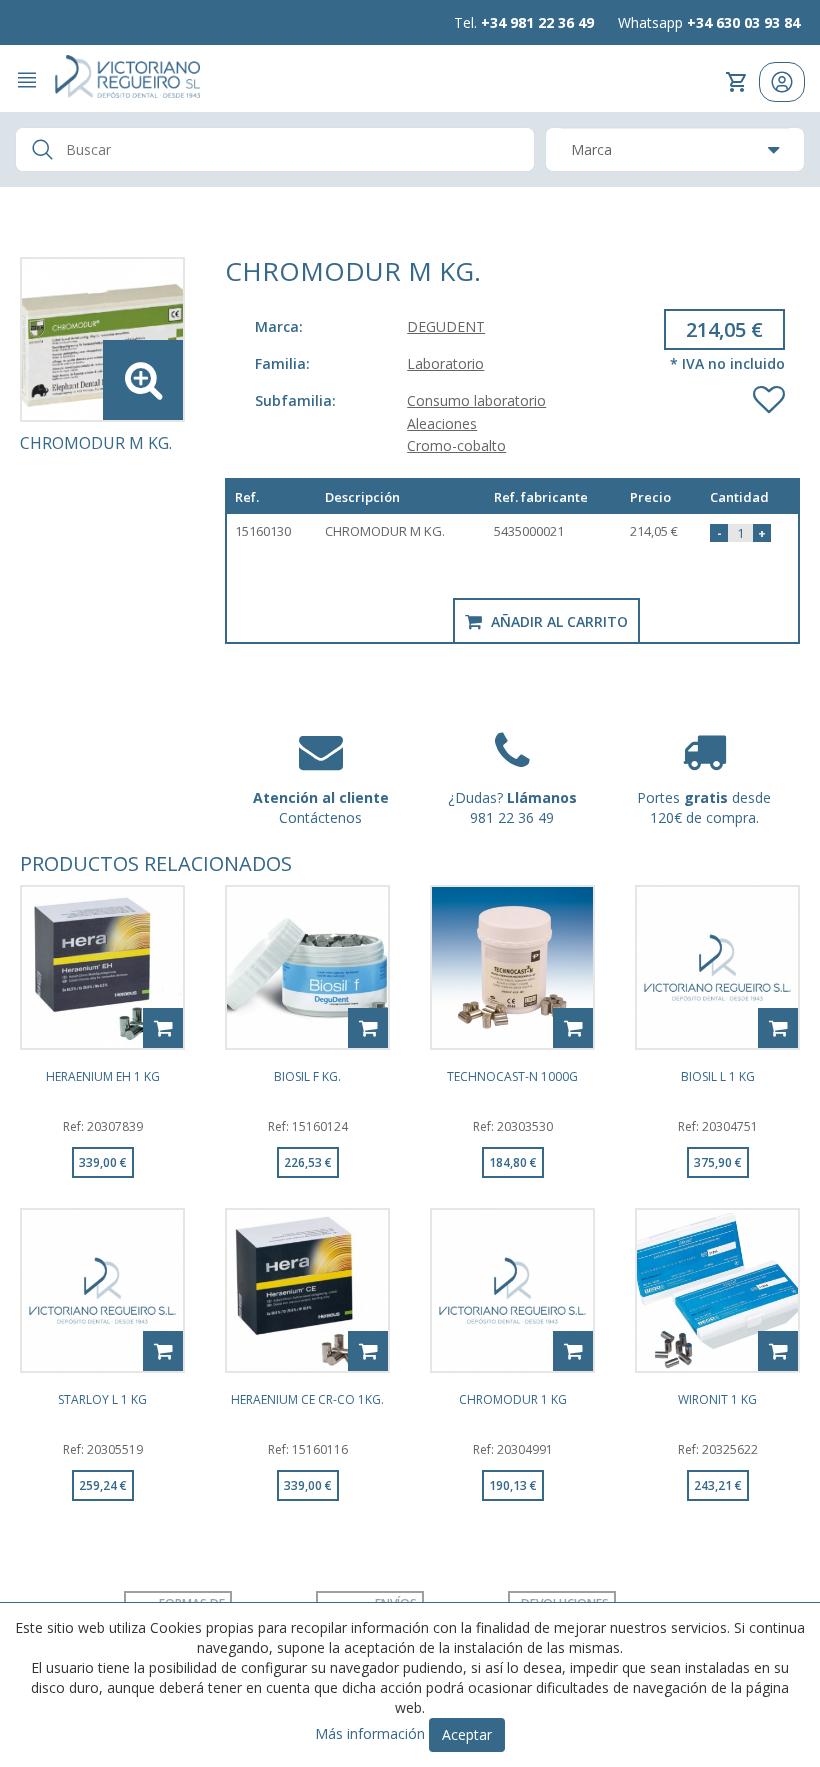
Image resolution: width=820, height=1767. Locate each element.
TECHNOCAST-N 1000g (512, 1077)
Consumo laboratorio (476, 400)
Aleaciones (442, 423)
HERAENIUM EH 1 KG (103, 1077)
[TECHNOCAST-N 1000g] (512, 967)
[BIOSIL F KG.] (307, 967)
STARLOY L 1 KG (102, 1400)
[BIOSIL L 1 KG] (717, 967)
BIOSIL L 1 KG (718, 1077)
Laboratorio (445, 363)
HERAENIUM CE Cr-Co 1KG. (307, 1400)
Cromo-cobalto (456, 445)
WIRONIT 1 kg (717, 1400)
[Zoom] (102, 339)
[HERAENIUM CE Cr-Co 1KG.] (307, 1290)
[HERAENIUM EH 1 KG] (102, 967)
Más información (370, 1733)
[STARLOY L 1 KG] (102, 1290)
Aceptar (467, 1734)
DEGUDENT (446, 326)
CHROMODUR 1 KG (513, 1400)
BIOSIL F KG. (307, 1077)
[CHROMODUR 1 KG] (512, 1290)
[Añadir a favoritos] (769, 395)
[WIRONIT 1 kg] (717, 1290)
